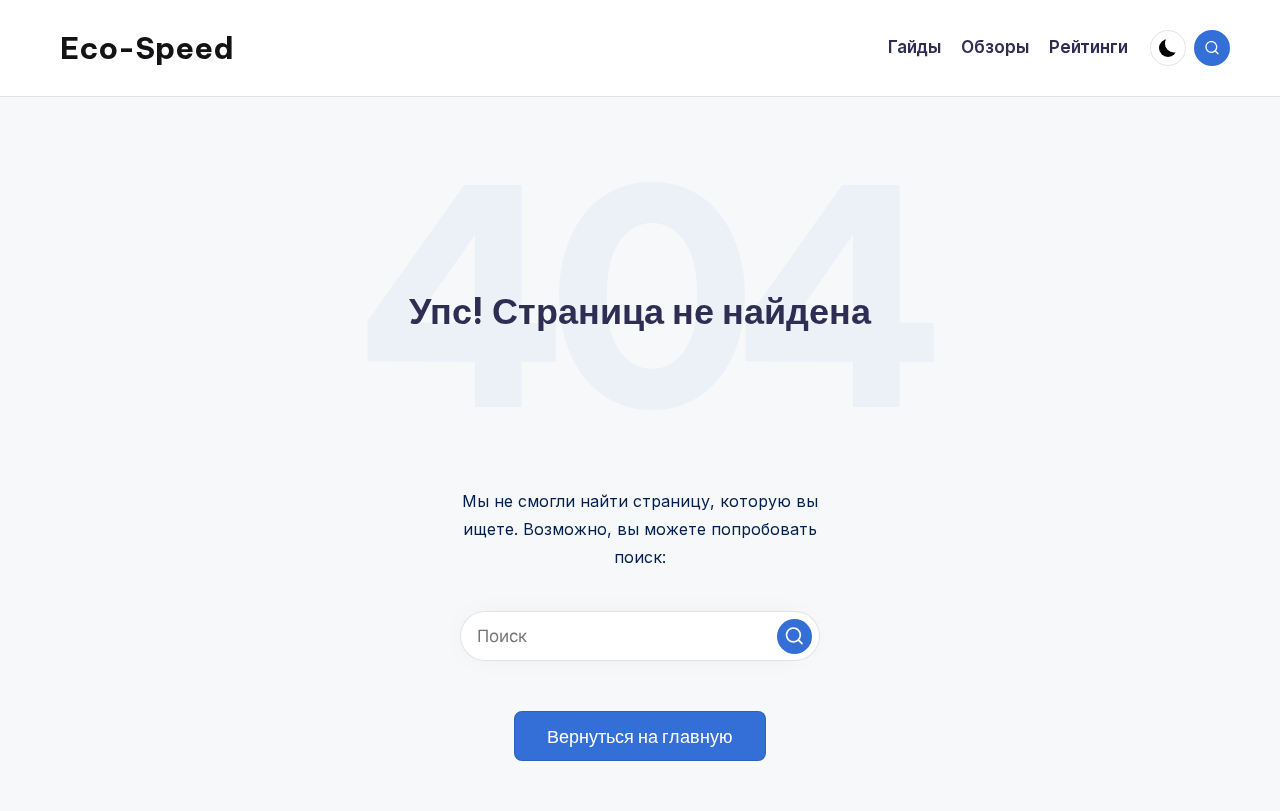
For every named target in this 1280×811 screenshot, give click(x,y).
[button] (794, 636)
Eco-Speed (147, 48)
